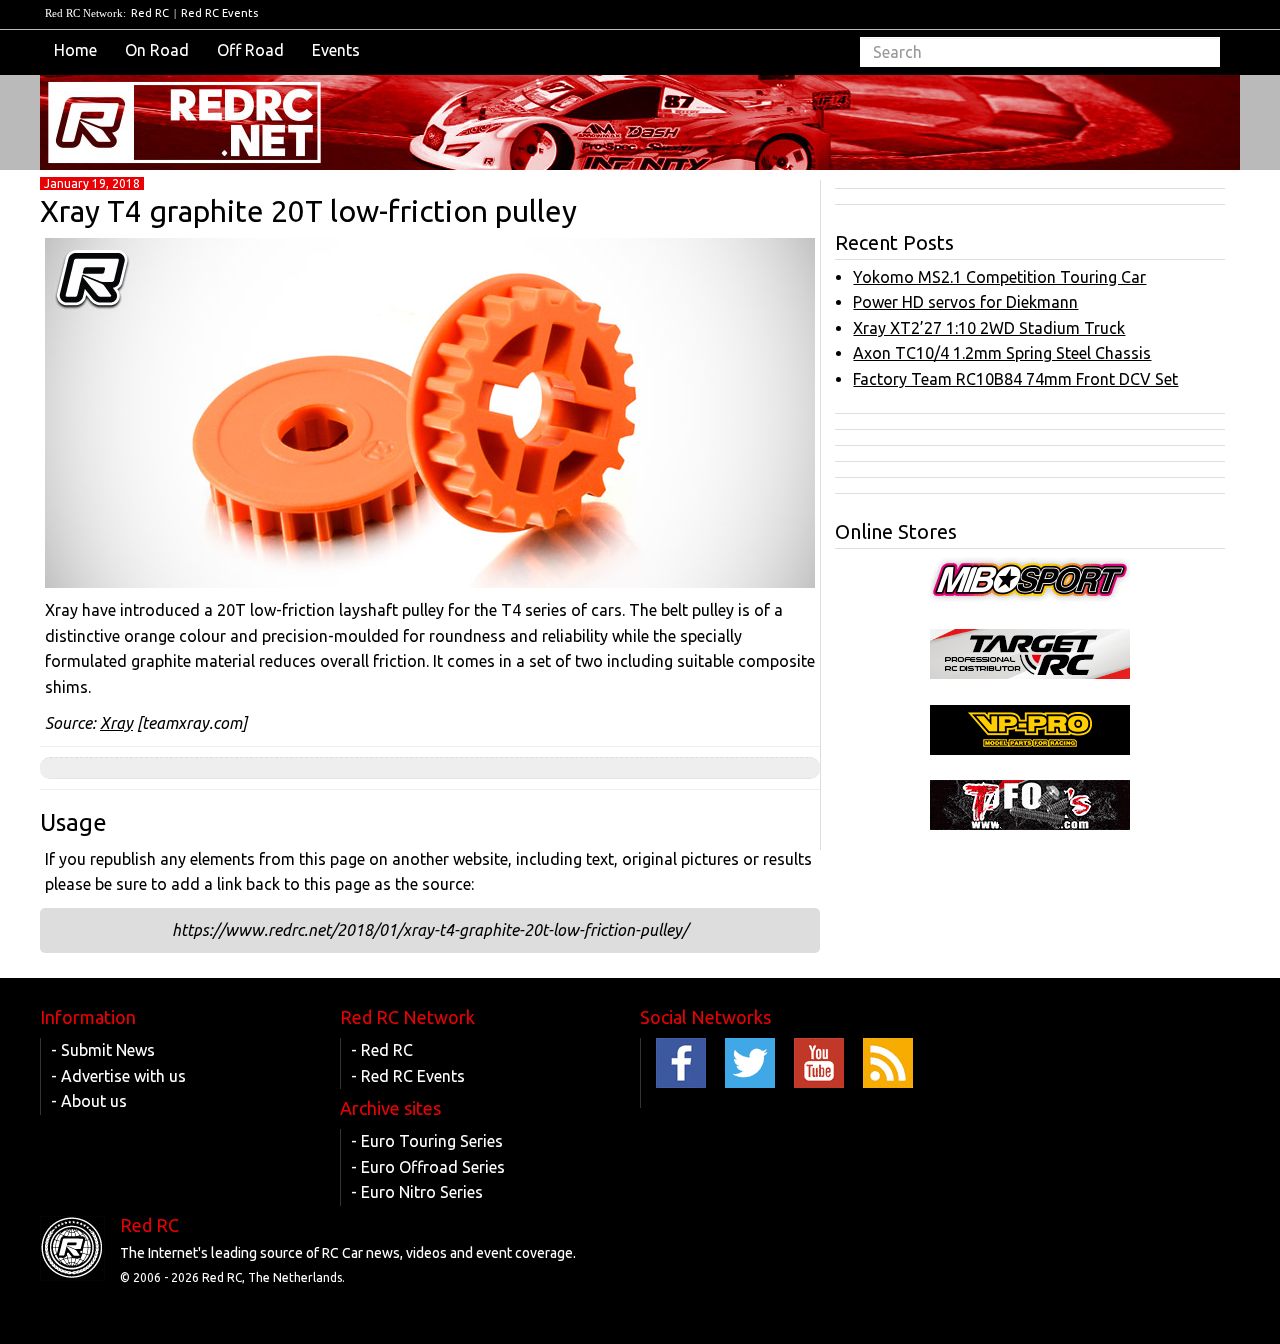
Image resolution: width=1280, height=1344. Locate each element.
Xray (116, 723)
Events (336, 50)
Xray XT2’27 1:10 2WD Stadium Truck (989, 328)
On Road (157, 50)
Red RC (150, 13)
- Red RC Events (408, 1076)
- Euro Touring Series (427, 1141)
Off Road (250, 50)
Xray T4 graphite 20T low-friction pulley (308, 211)
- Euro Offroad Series (428, 1167)
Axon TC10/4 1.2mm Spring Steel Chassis (1002, 353)
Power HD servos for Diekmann (965, 302)
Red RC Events (219, 13)
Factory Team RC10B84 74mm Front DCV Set (1015, 379)
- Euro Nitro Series (417, 1192)
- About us (89, 1101)
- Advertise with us (118, 1076)
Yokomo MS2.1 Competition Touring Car (999, 277)
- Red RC (382, 1050)
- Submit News (103, 1050)
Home (75, 50)
